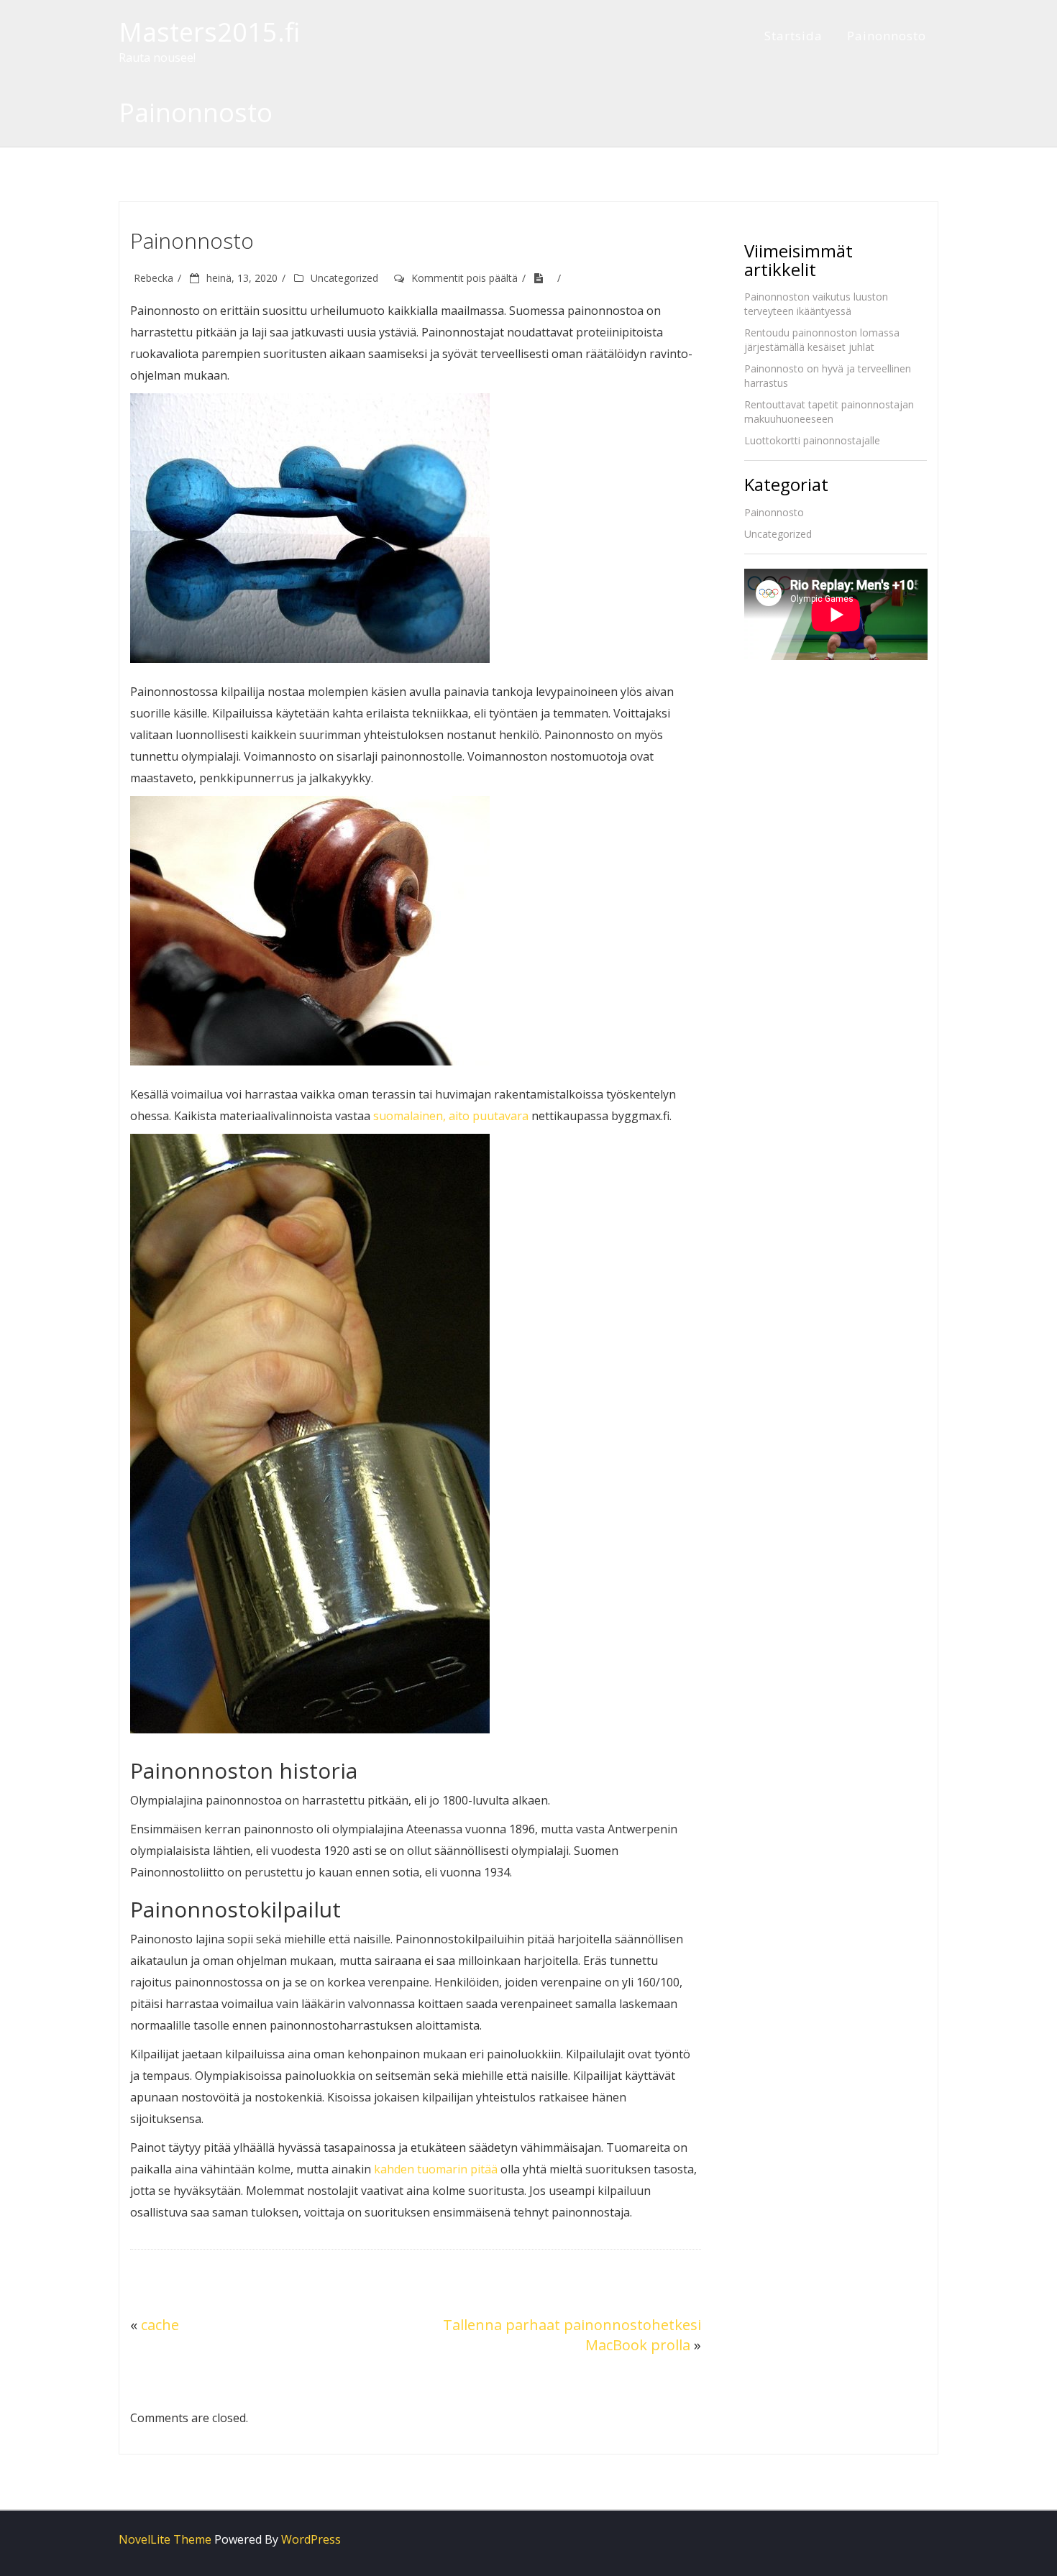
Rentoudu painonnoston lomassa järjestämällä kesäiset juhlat (822, 340)
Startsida (793, 36)
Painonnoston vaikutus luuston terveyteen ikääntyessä (816, 304)
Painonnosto (887, 36)
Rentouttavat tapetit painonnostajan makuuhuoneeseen (829, 412)
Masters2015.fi (209, 32)
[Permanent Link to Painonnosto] (544, 278)
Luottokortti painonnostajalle (812, 440)
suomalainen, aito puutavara (451, 1116)
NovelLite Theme (165, 2539)
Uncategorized (344, 278)
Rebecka (154, 278)
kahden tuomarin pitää (436, 2169)
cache (160, 2325)
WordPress (311, 2539)
